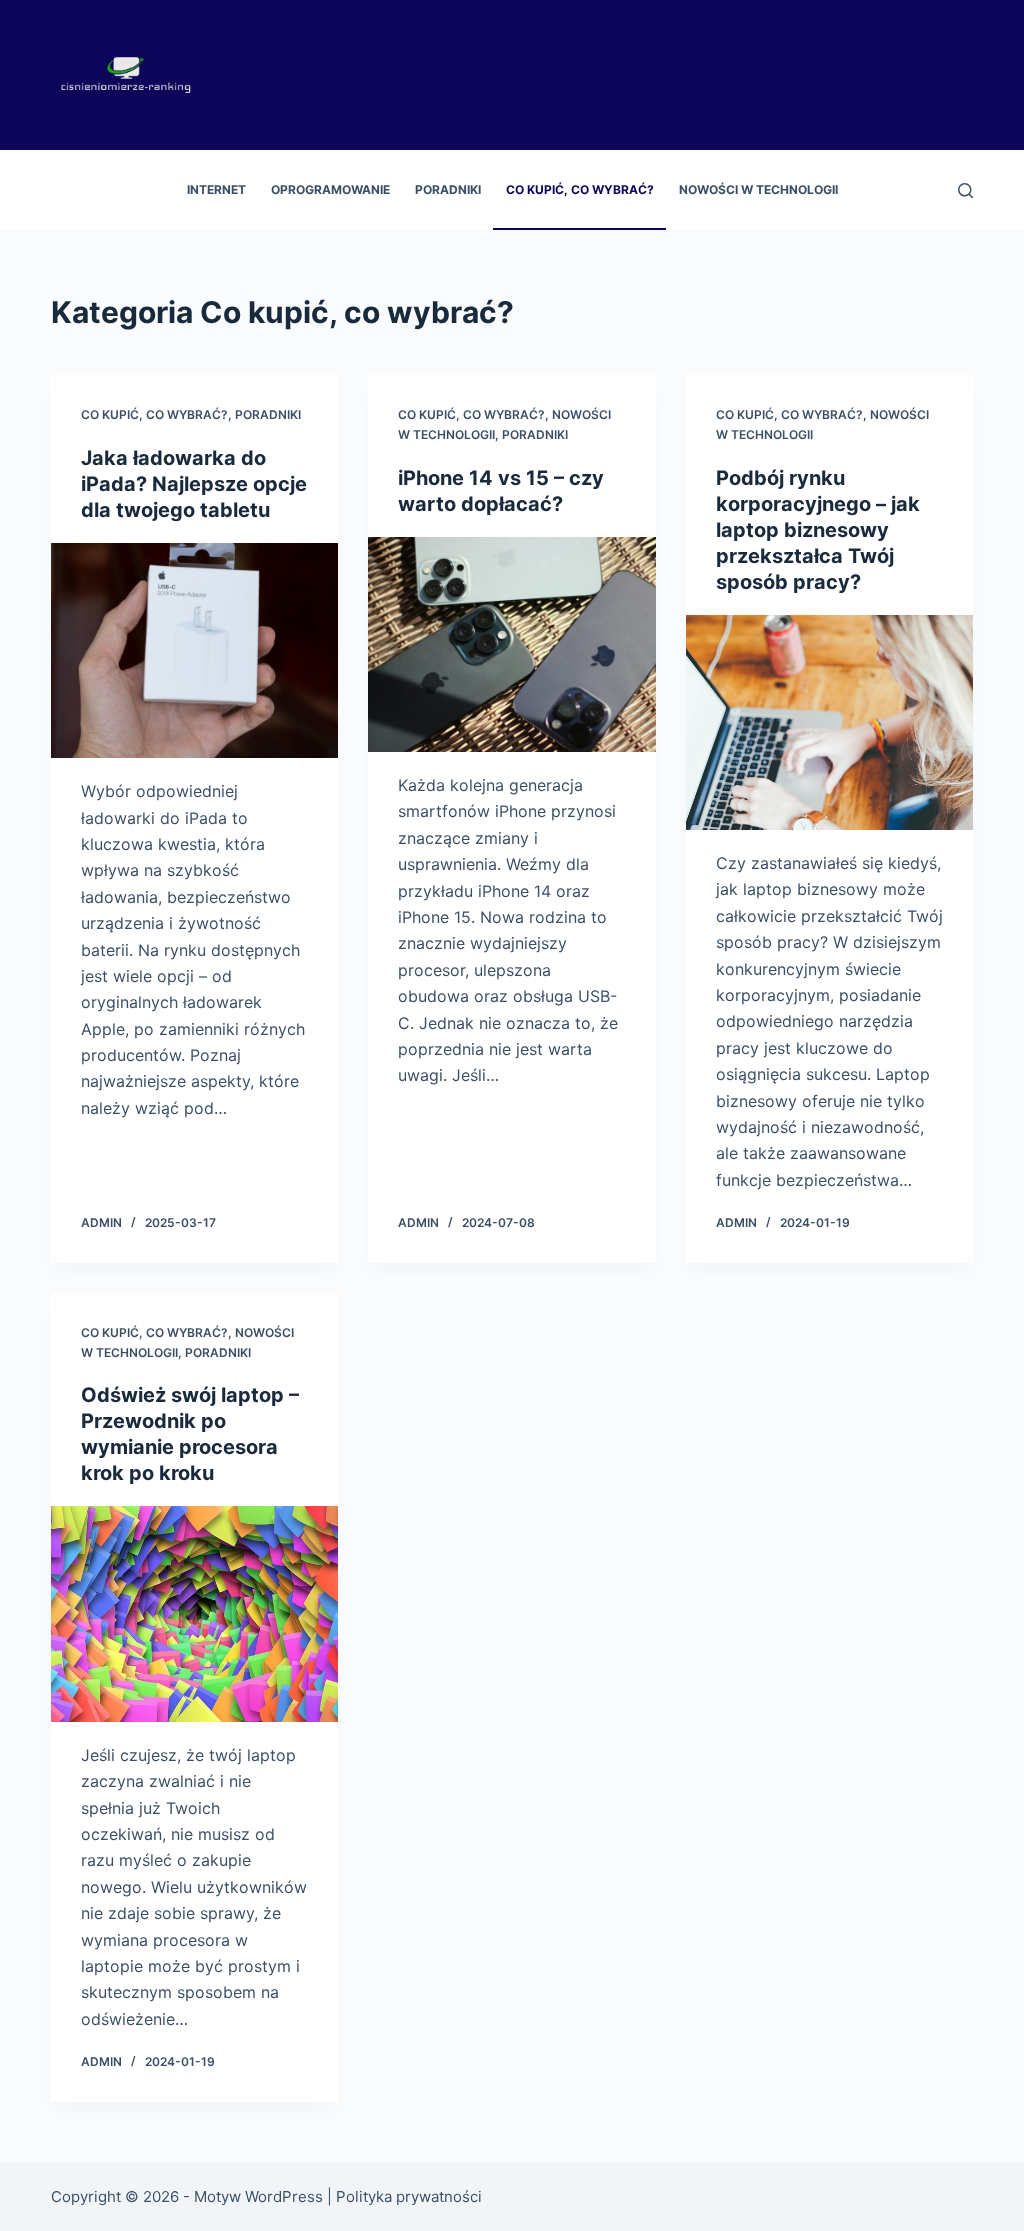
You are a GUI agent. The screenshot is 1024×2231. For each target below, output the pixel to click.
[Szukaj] (965, 190)
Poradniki (448, 189)
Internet (216, 189)
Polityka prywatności (409, 2196)
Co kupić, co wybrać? (580, 189)
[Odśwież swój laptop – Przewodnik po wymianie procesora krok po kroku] (194, 1613)
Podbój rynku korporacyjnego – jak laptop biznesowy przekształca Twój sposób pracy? (818, 530)
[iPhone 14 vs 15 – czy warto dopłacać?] (511, 644)
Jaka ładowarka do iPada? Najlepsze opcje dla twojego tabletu (194, 484)
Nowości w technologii (758, 189)
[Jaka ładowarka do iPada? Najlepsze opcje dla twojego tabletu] (194, 650)
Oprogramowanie (330, 189)
